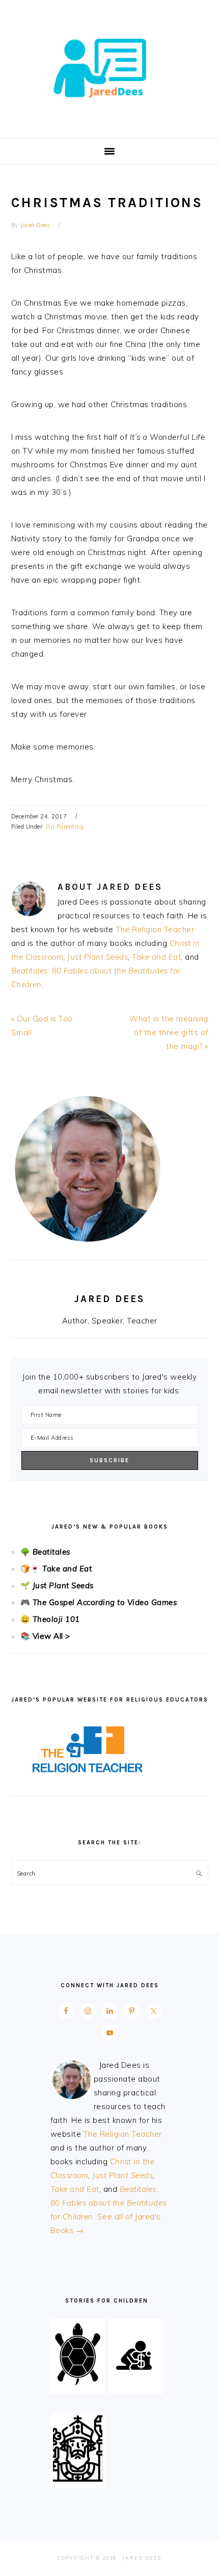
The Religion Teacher (155, 929)
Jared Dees (109, 66)
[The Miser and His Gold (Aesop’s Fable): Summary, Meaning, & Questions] (135, 2384)
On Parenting (65, 827)
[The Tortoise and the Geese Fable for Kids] (78, 2384)
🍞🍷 (30, 1569)
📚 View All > (45, 1636)
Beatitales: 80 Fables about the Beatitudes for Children (108, 2203)
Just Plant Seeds (98, 957)
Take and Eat (156, 957)
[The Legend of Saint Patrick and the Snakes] (78, 2479)
